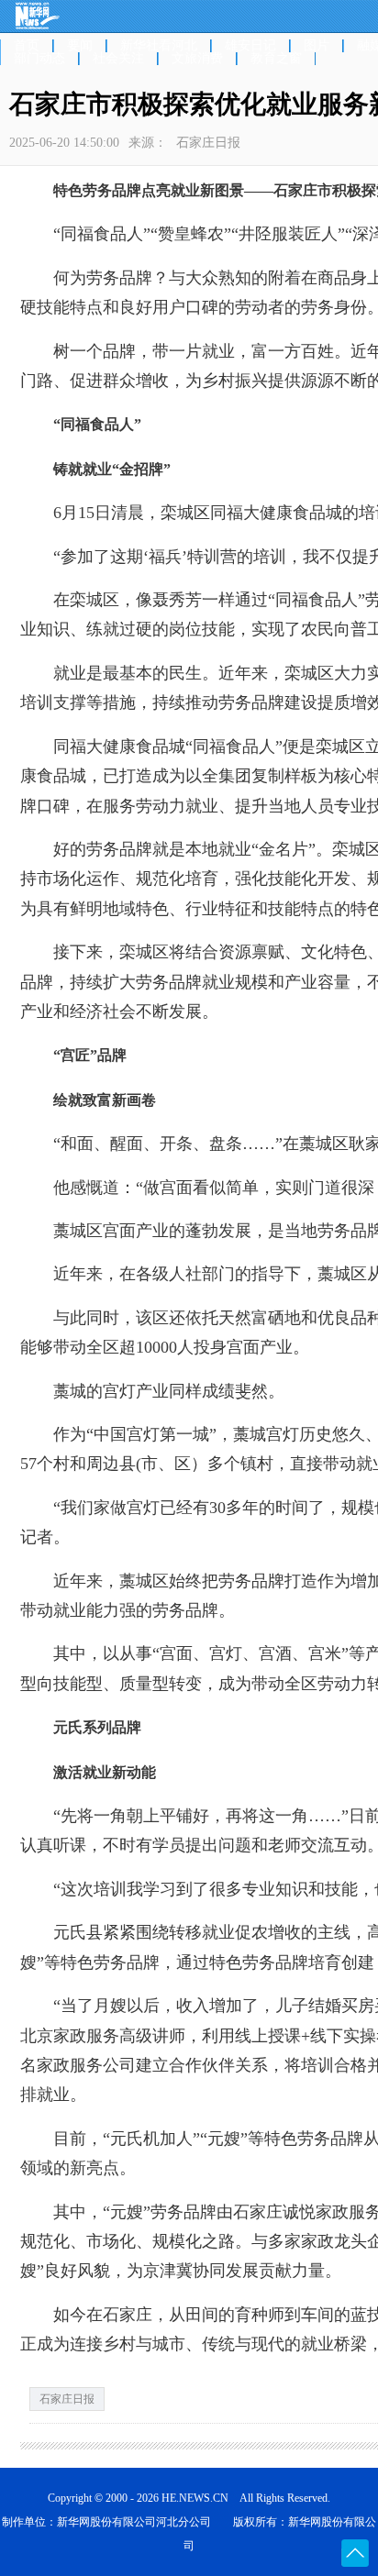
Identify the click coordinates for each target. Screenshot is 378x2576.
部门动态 (39, 59)
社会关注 (118, 59)
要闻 (80, 46)
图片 (317, 46)
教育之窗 (276, 59)
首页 (27, 46)
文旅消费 (197, 59)
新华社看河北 (159, 46)
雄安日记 (250, 46)
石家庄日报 (67, 2399)
